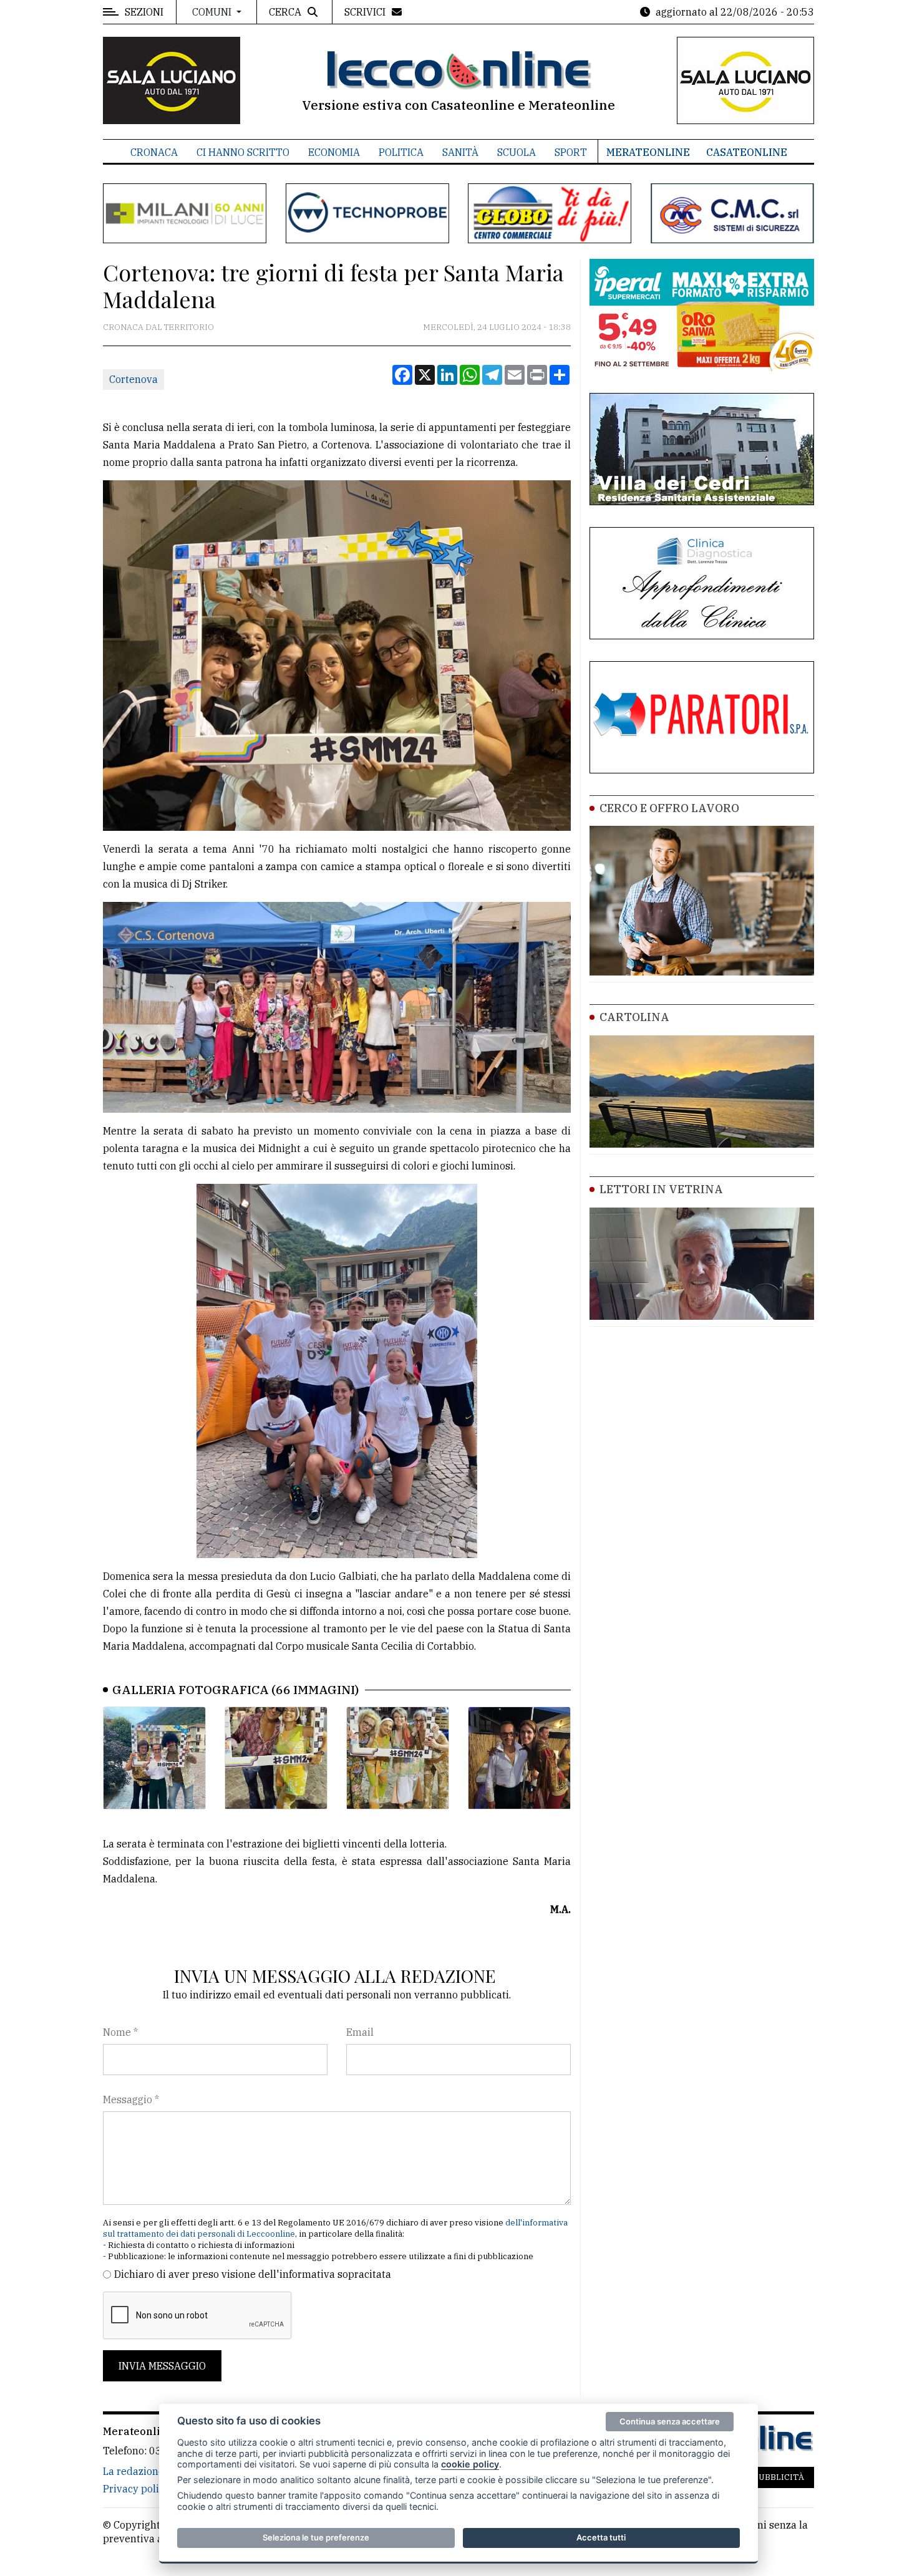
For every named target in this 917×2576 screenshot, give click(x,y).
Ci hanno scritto (243, 152)
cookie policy (470, 2464)
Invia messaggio (162, 2366)
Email (360, 2032)
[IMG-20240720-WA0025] (519, 1758)
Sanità (460, 152)
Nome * (120, 2032)
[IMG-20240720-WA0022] (154, 1758)
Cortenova (133, 379)
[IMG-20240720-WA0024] (398, 1758)
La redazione (133, 2471)
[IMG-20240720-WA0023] (276, 1758)
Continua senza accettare (670, 2421)
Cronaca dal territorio (158, 327)
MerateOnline (648, 152)
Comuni (213, 12)
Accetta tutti (601, 2537)
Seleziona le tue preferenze (316, 2537)
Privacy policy (136, 2489)
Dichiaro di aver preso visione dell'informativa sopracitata (253, 2274)
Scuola (517, 152)
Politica (401, 152)
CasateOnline (747, 152)
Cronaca (154, 152)
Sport (571, 152)
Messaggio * (131, 2099)
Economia (334, 152)
